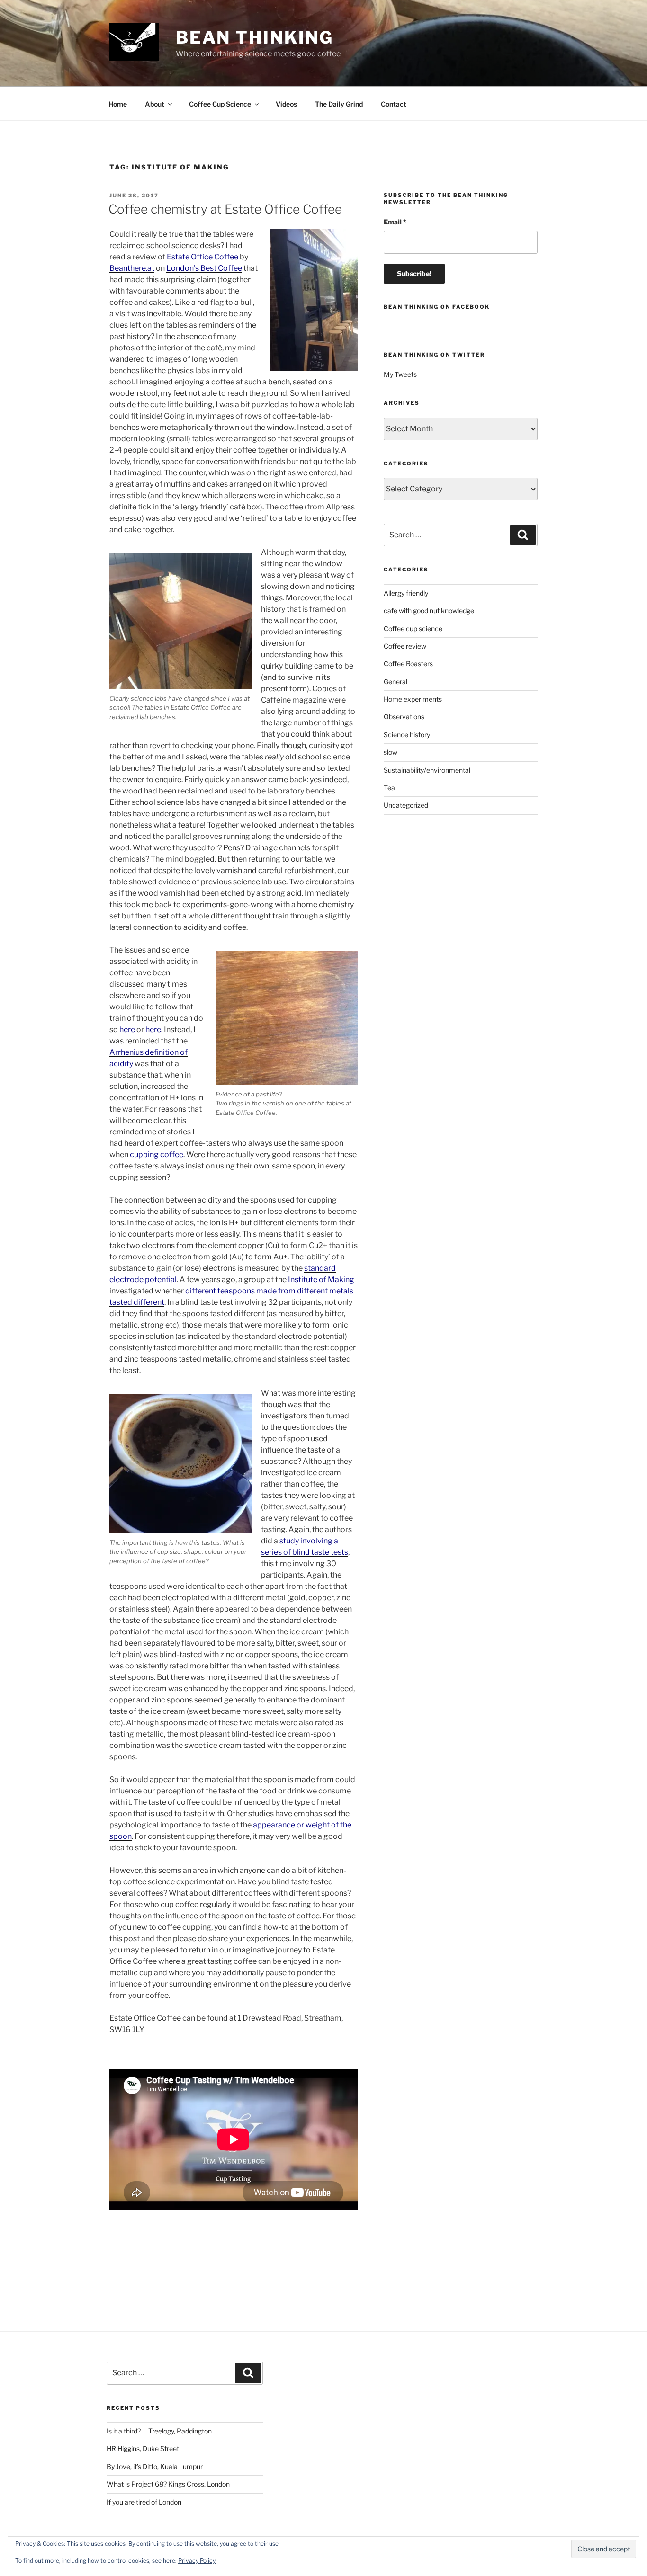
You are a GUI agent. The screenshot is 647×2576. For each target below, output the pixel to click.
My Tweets (400, 374)
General (395, 682)
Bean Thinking (255, 37)
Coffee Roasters (408, 664)
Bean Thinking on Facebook (437, 307)
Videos (286, 104)
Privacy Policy (197, 2561)
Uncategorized (406, 805)
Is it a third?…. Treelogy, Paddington (159, 2431)
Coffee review (405, 646)
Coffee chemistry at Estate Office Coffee (225, 209)
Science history (407, 735)
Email (395, 222)
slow (391, 752)
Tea (389, 788)
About (155, 104)
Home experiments (413, 699)
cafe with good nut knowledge (429, 611)
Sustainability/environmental (427, 770)
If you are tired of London (144, 2502)
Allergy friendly (406, 593)
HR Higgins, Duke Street (143, 2448)
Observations (404, 717)
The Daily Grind (339, 104)
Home (118, 104)
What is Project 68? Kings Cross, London (168, 2484)
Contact (394, 104)
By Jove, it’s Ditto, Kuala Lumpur (155, 2466)
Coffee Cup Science (220, 104)
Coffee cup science (413, 628)
